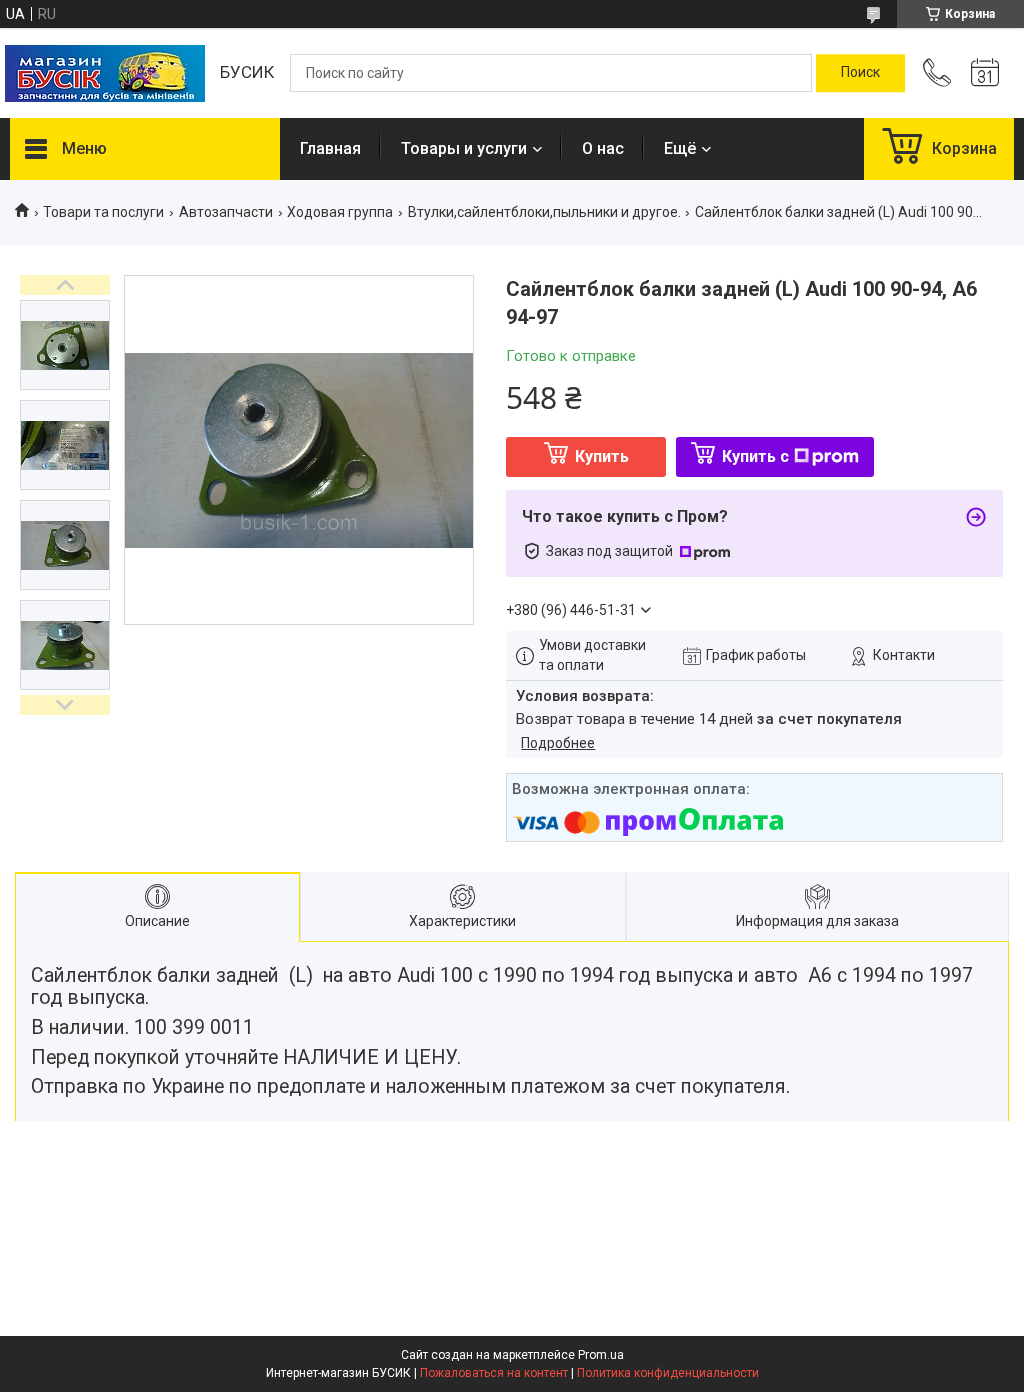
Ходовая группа (340, 212)
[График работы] (985, 73)
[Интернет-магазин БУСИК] (105, 73)
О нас (603, 148)
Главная (330, 148)
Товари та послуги (103, 212)
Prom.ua (601, 1355)
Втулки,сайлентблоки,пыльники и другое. (544, 212)
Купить (602, 456)
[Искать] (860, 73)
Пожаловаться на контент (494, 1373)
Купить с (755, 456)
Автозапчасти (226, 212)
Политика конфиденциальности (668, 1373)
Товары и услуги (464, 148)
